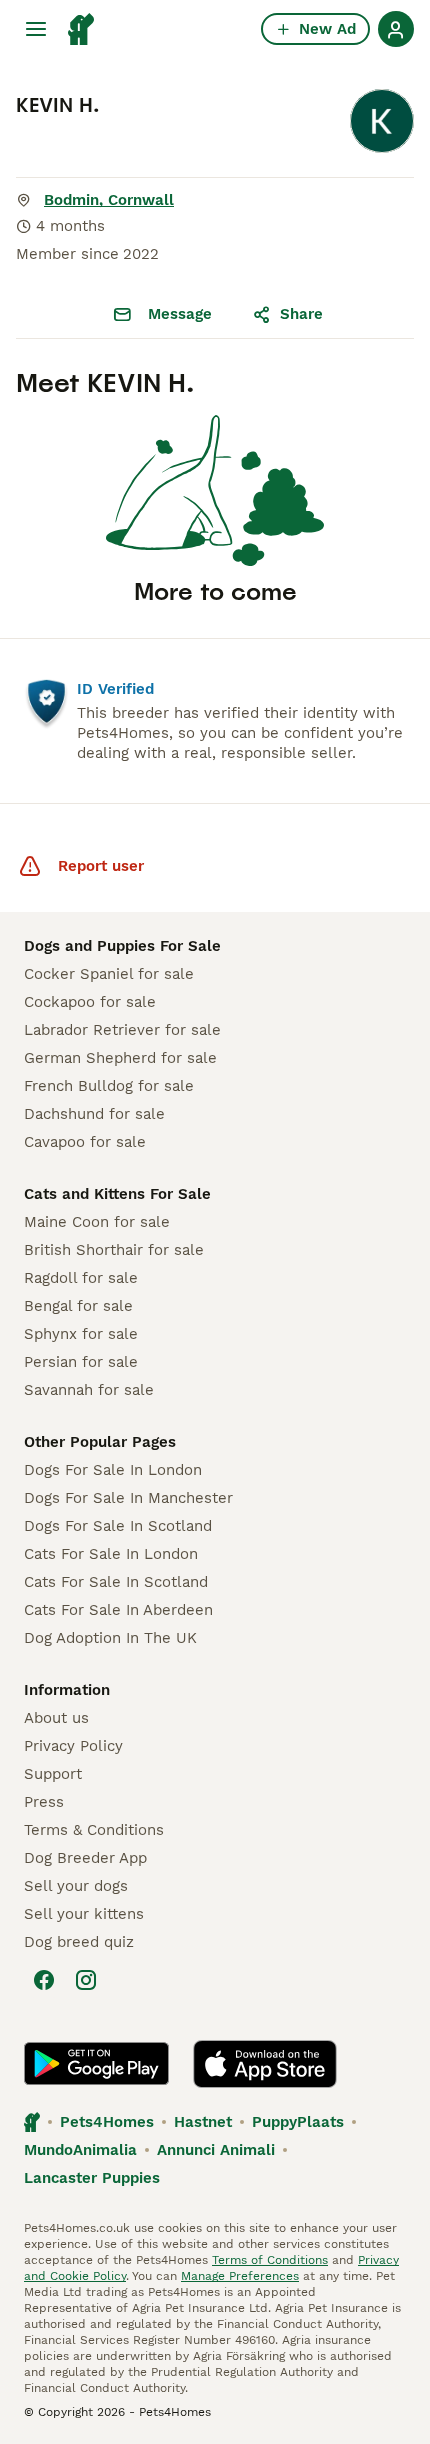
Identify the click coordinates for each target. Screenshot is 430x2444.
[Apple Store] (265, 2064)
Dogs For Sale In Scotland (118, 1526)
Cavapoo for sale (85, 1142)
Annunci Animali (216, 2150)
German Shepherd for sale (120, 1058)
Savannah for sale (89, 1390)
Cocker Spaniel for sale (109, 974)
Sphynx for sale (81, 1334)
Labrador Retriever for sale (122, 1030)
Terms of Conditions (270, 2260)
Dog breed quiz (79, 1942)
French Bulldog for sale (109, 1086)
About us (56, 1718)
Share (301, 314)
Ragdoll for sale (81, 1278)
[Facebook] (44, 1980)
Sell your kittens (84, 1914)
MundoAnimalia (80, 2150)
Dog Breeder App (85, 1858)
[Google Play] (96, 2064)
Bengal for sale (78, 1306)
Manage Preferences (240, 2276)
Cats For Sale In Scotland (116, 1582)
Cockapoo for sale (90, 1002)
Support (53, 1774)
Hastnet (203, 2122)
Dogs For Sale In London (113, 1470)
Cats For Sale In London (111, 1554)
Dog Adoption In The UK (110, 1638)
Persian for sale (81, 1362)
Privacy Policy (73, 1746)
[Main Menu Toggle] (36, 29)
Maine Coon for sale (97, 1222)
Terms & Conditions (94, 1830)
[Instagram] (86, 1980)
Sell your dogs (76, 1886)
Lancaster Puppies (92, 2178)
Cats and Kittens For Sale (117, 1194)
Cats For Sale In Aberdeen (118, 1610)
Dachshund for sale (94, 1114)
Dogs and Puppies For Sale (122, 946)
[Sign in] (396, 29)
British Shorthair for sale (114, 1250)
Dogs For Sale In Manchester (128, 1498)
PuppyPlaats (298, 2122)
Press (44, 1802)
